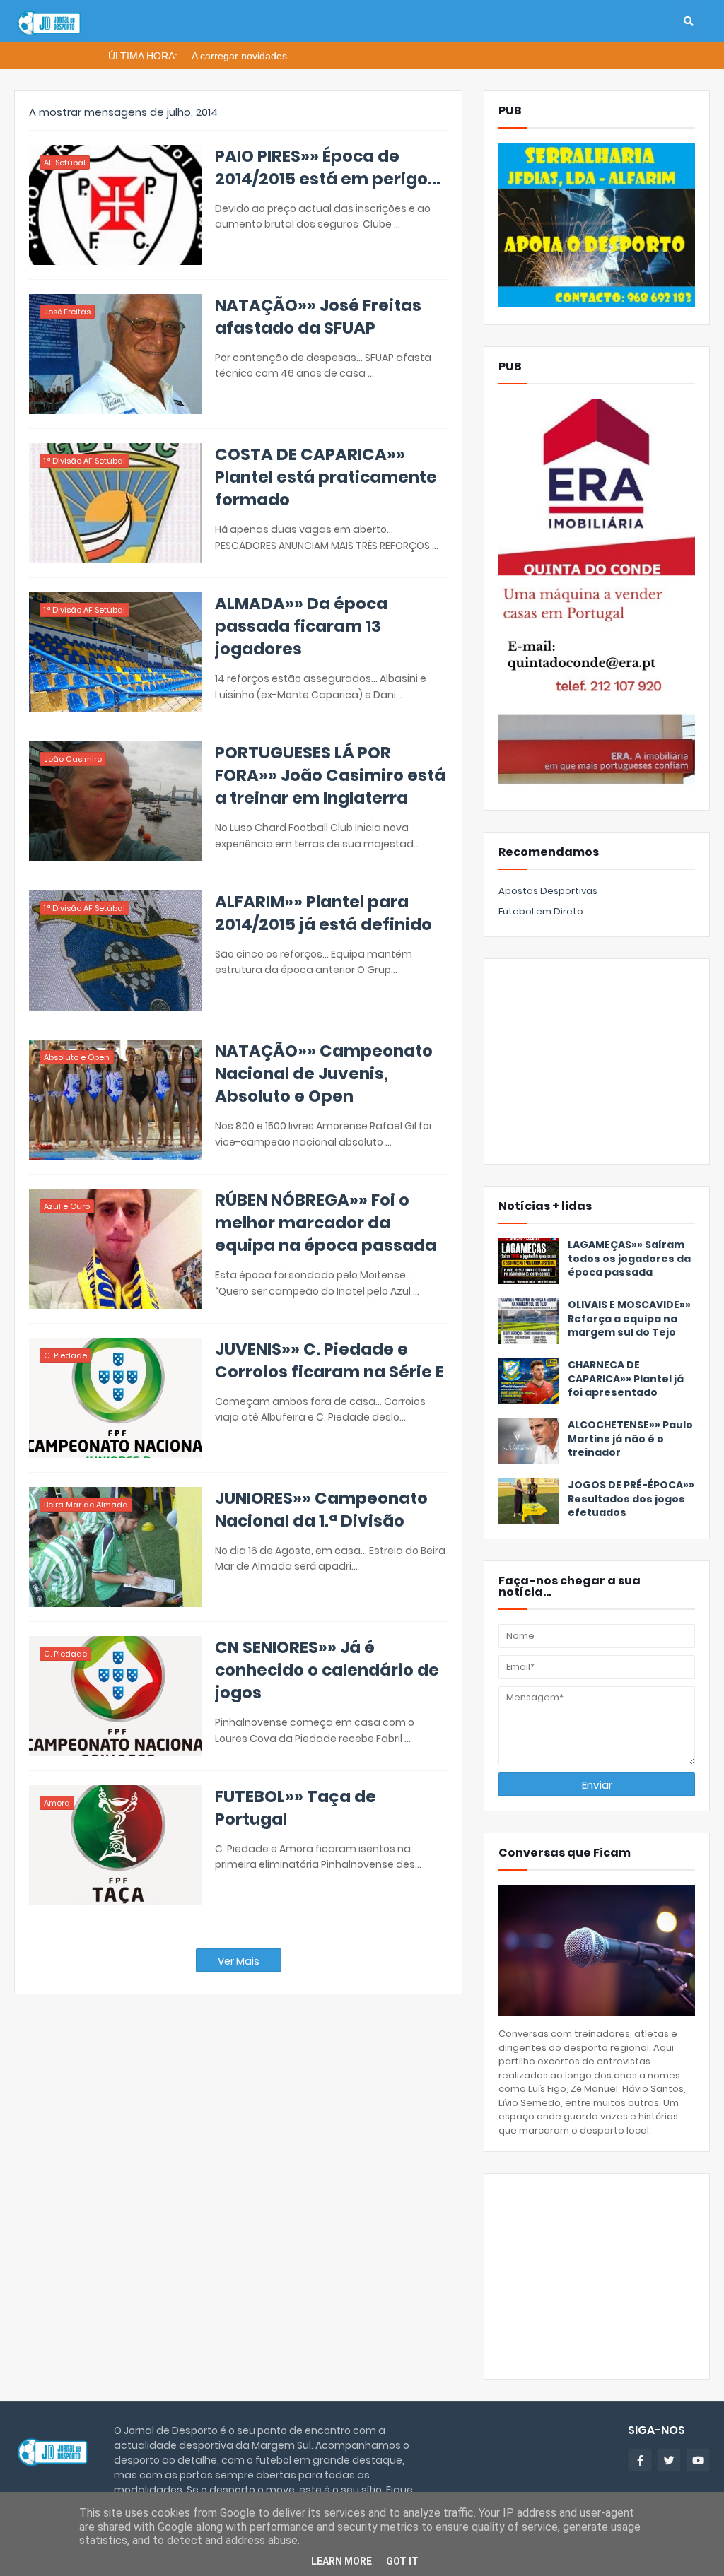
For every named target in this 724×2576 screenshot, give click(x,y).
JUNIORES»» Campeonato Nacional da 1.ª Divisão (321, 1510)
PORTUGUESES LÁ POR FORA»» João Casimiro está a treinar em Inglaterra (330, 775)
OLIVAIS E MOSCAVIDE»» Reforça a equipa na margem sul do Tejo (629, 1319)
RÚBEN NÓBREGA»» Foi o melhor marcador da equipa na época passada (326, 1223)
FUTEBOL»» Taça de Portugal (296, 1808)
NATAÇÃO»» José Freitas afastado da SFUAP (318, 317)
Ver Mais (239, 1961)
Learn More (341, 2561)
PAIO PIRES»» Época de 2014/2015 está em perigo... (328, 167)
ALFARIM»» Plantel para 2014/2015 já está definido (323, 913)
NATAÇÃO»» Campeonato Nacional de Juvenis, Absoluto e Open (324, 1074)
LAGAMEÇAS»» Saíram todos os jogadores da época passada (629, 1259)
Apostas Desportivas (548, 891)
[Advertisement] (597, 1061)
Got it (402, 2561)
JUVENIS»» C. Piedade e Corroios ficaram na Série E (329, 1360)
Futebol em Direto (541, 911)
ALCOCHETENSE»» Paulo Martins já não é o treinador (630, 1439)
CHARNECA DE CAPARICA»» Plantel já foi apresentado (626, 1379)
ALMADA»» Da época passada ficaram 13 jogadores (301, 626)
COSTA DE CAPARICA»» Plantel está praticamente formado (326, 477)
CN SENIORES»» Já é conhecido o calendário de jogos (327, 1670)
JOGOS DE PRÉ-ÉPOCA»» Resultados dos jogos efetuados (631, 1499)
